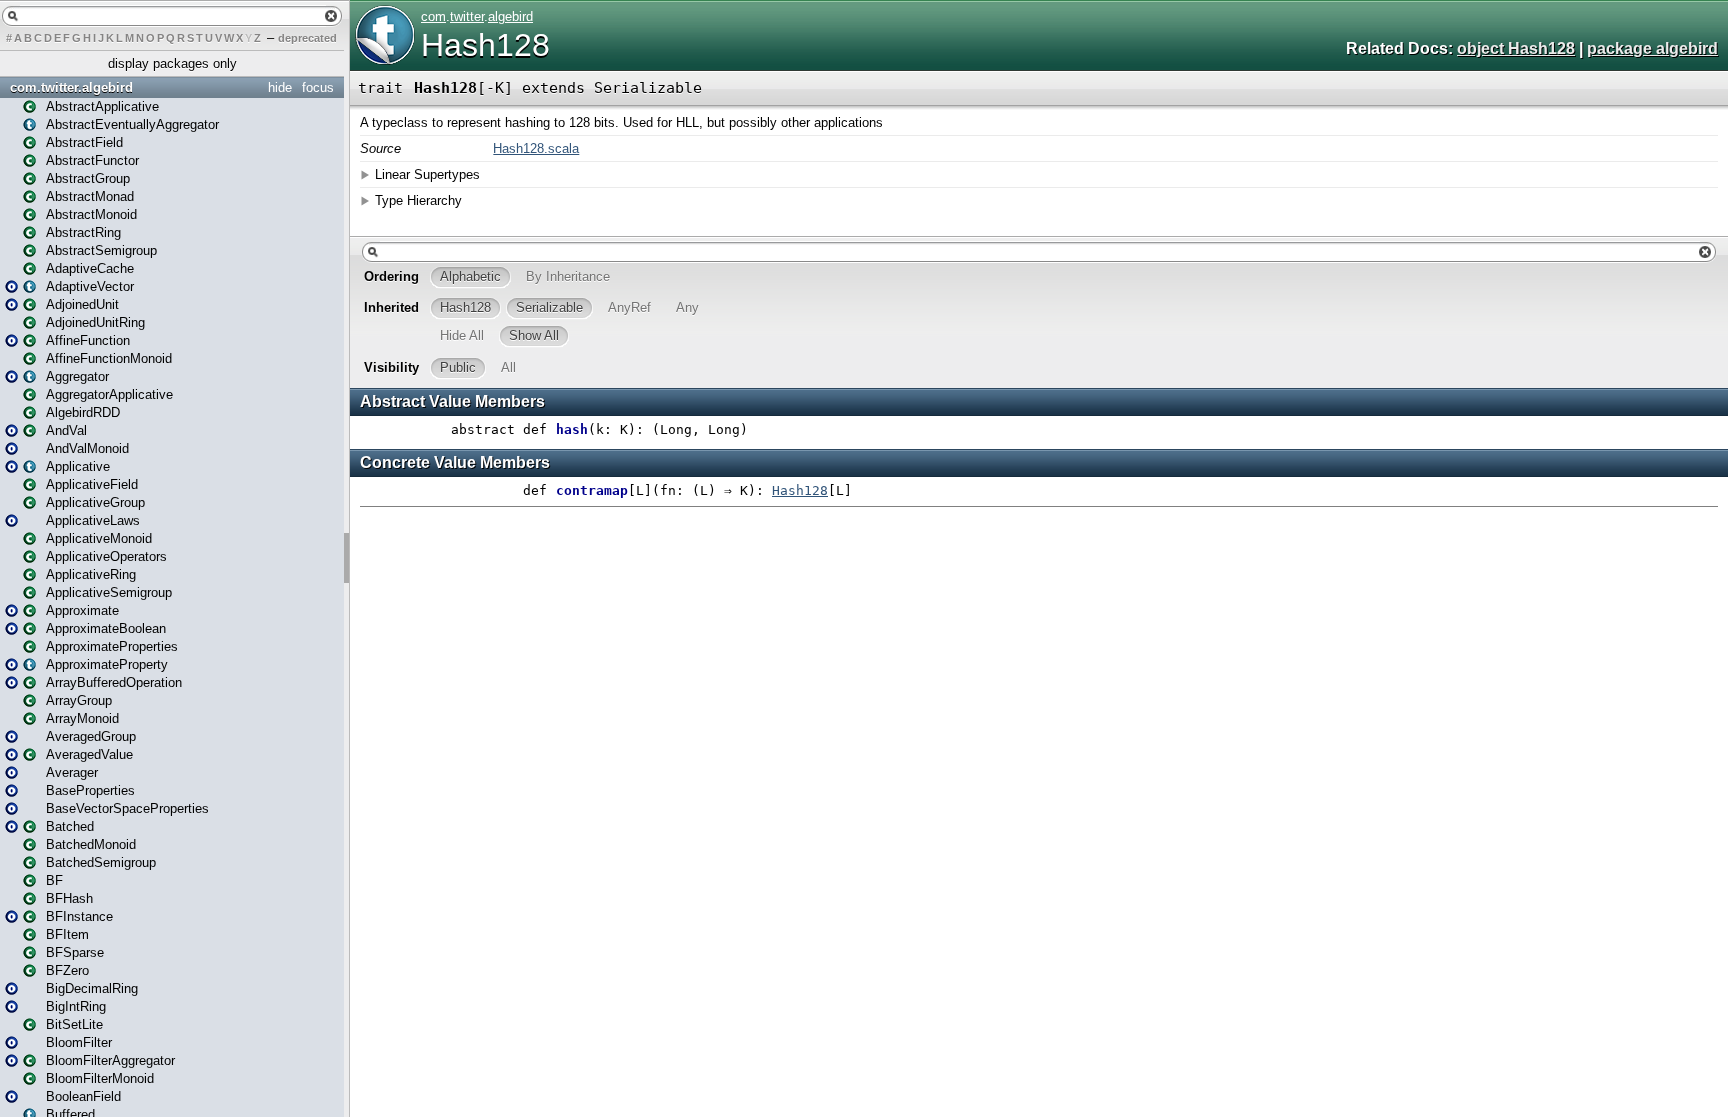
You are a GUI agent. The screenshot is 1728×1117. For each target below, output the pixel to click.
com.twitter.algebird (71, 87)
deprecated (307, 38)
